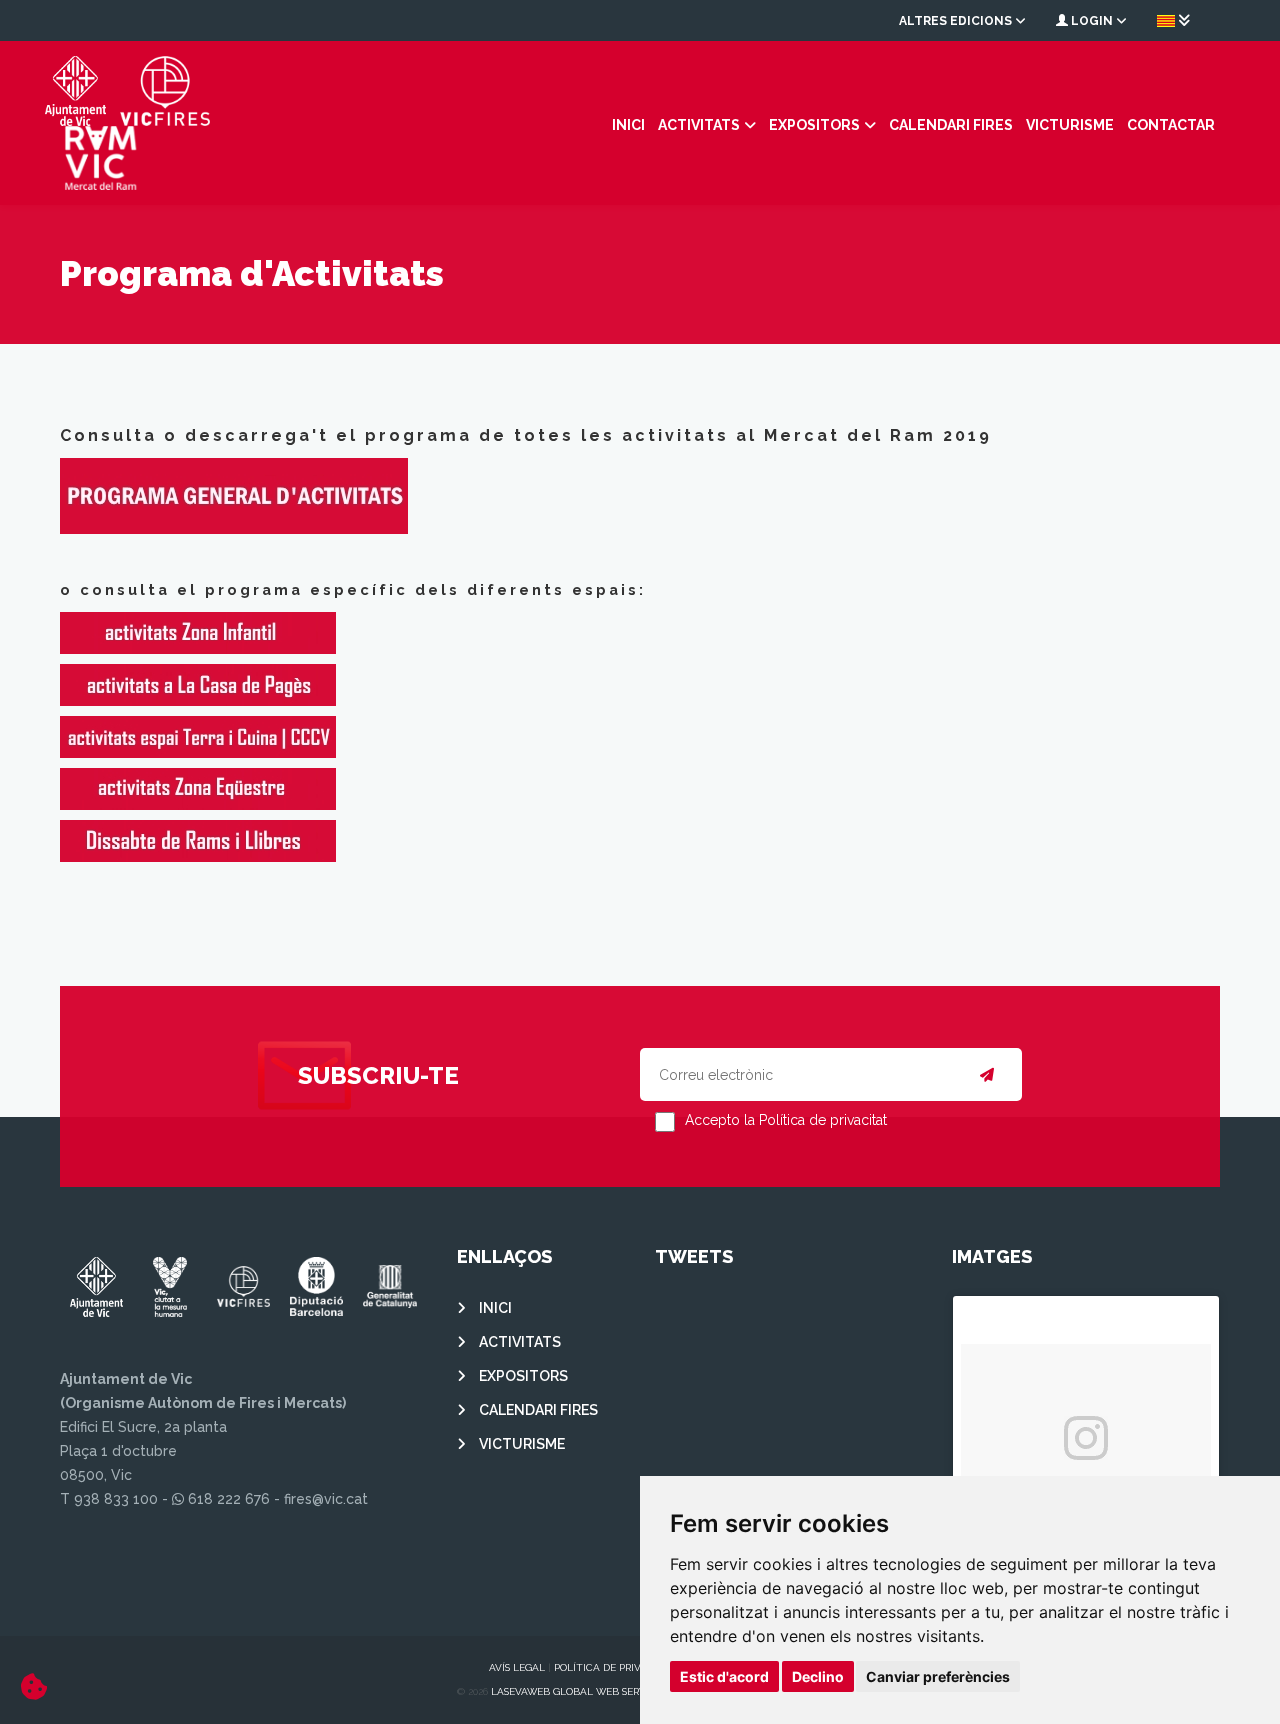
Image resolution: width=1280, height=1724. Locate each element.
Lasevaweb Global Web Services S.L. (588, 1691)
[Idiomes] (1173, 20)
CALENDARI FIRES (951, 125)
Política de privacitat (615, 1667)
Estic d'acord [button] (724, 1676)
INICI (628, 125)
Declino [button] (818, 1676)
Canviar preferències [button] (938, 1676)
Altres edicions (957, 21)
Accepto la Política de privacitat (786, 1120)
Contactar (1171, 125)
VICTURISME (1070, 125)
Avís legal (517, 1667)
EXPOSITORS (814, 125)
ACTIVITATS (699, 125)
